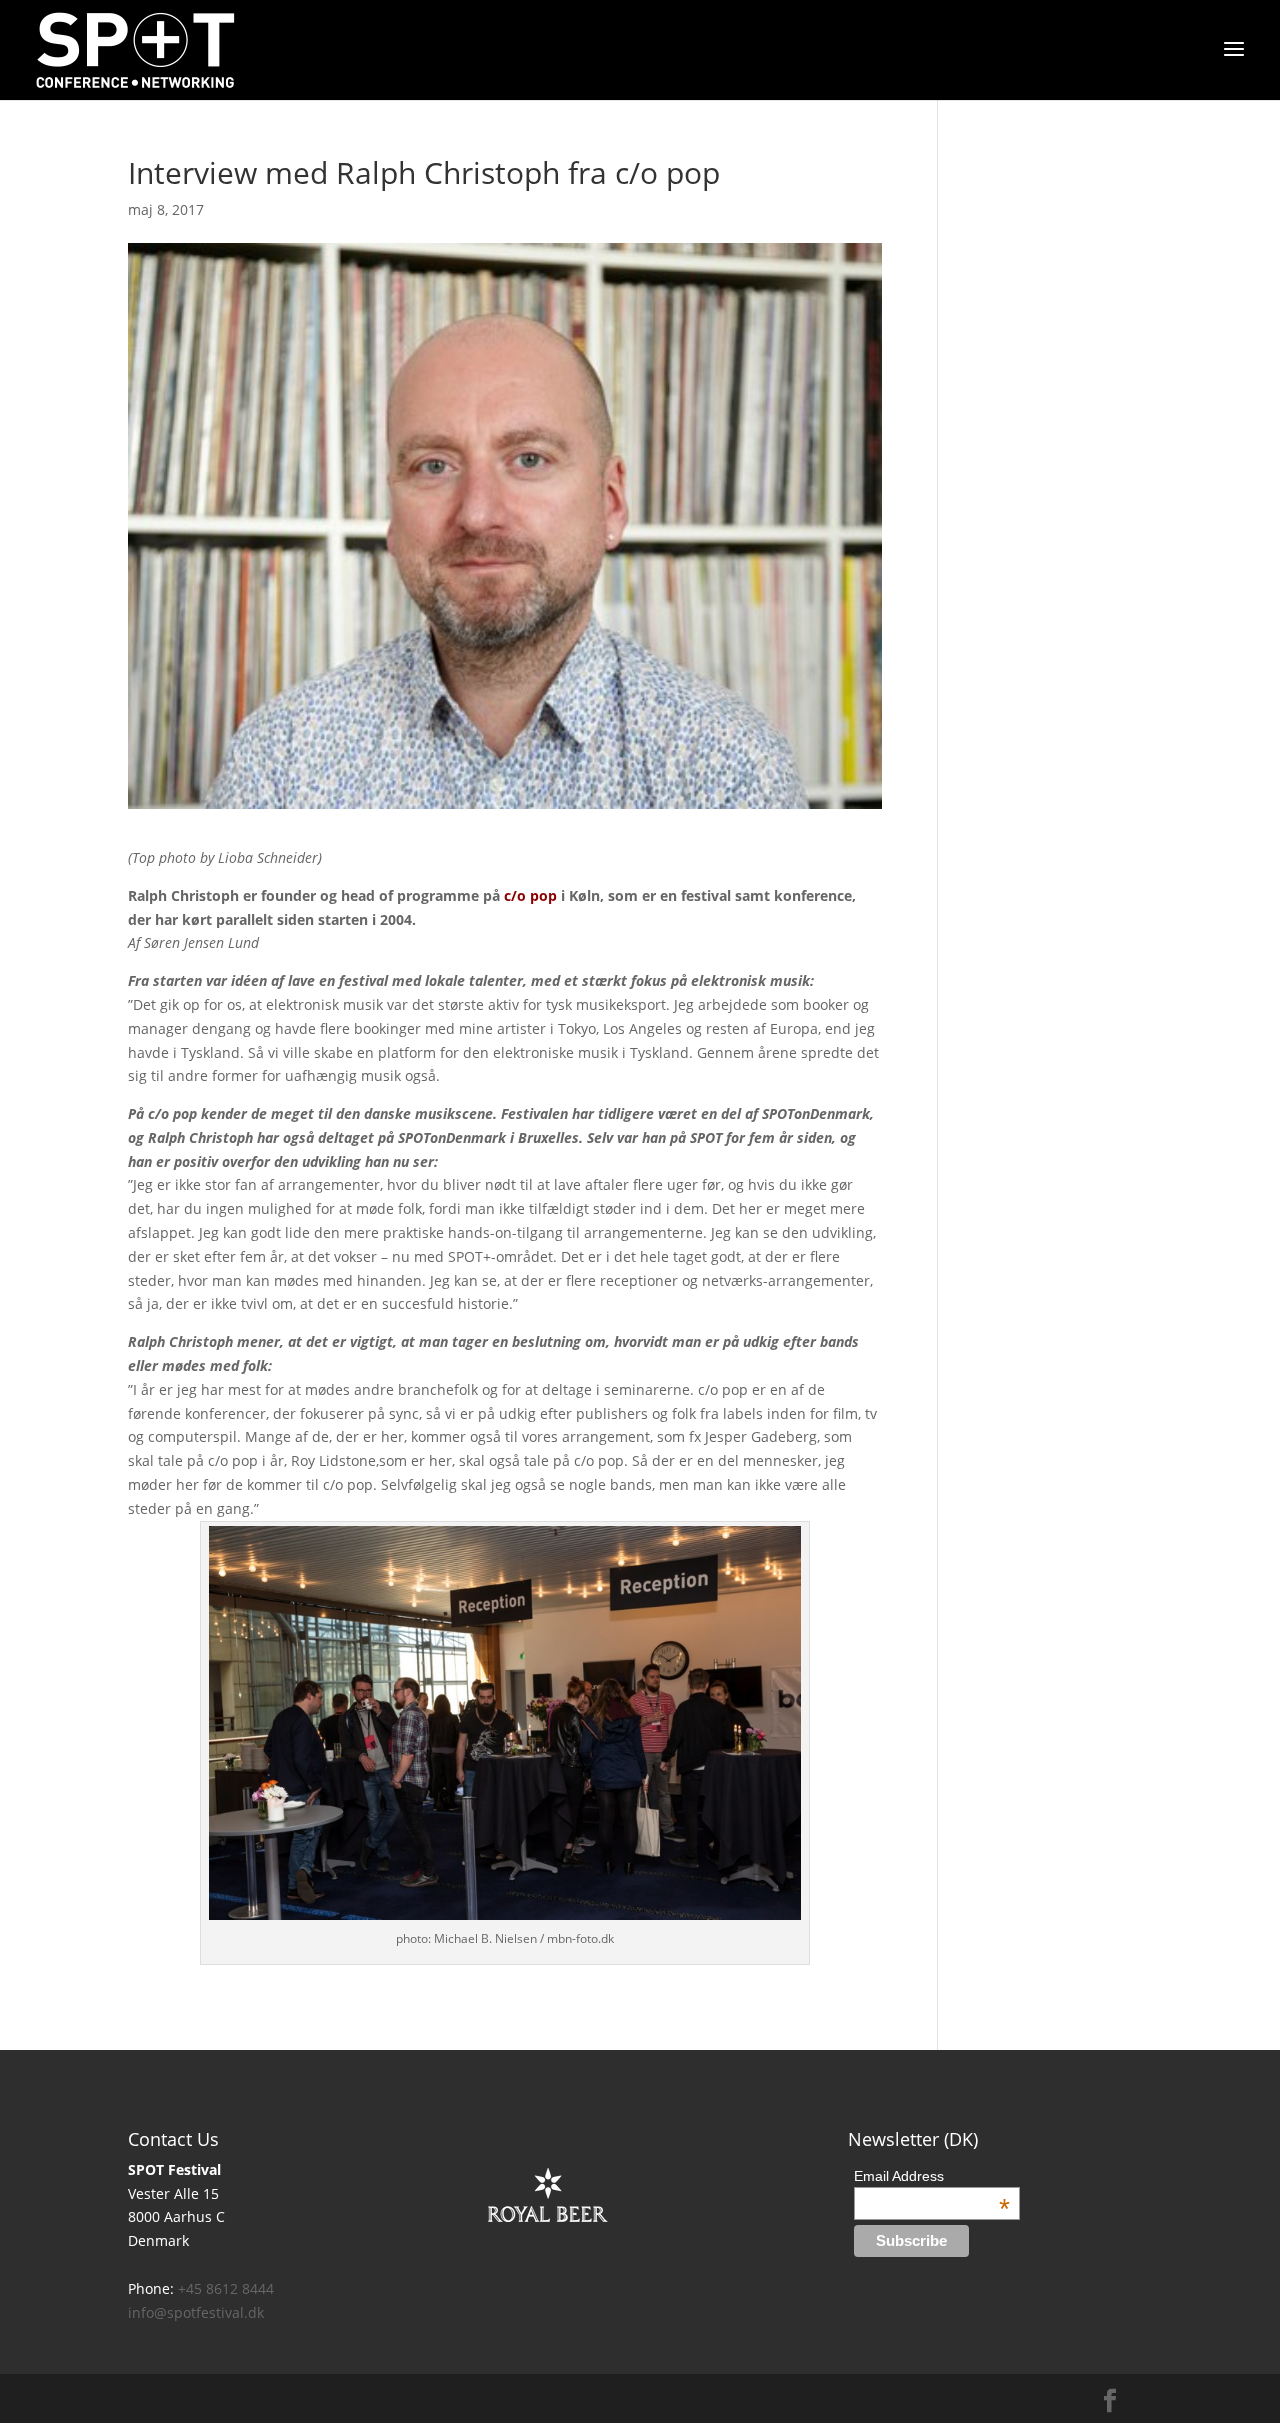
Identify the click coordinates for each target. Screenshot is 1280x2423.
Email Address (932, 2176)
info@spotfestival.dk (196, 2312)
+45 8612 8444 (226, 2288)
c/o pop (530, 895)
